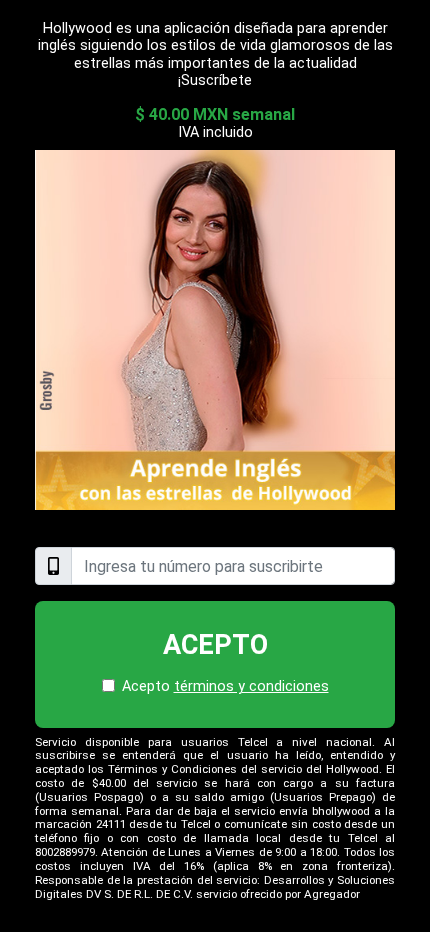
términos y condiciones (251, 686)
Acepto (215, 645)
